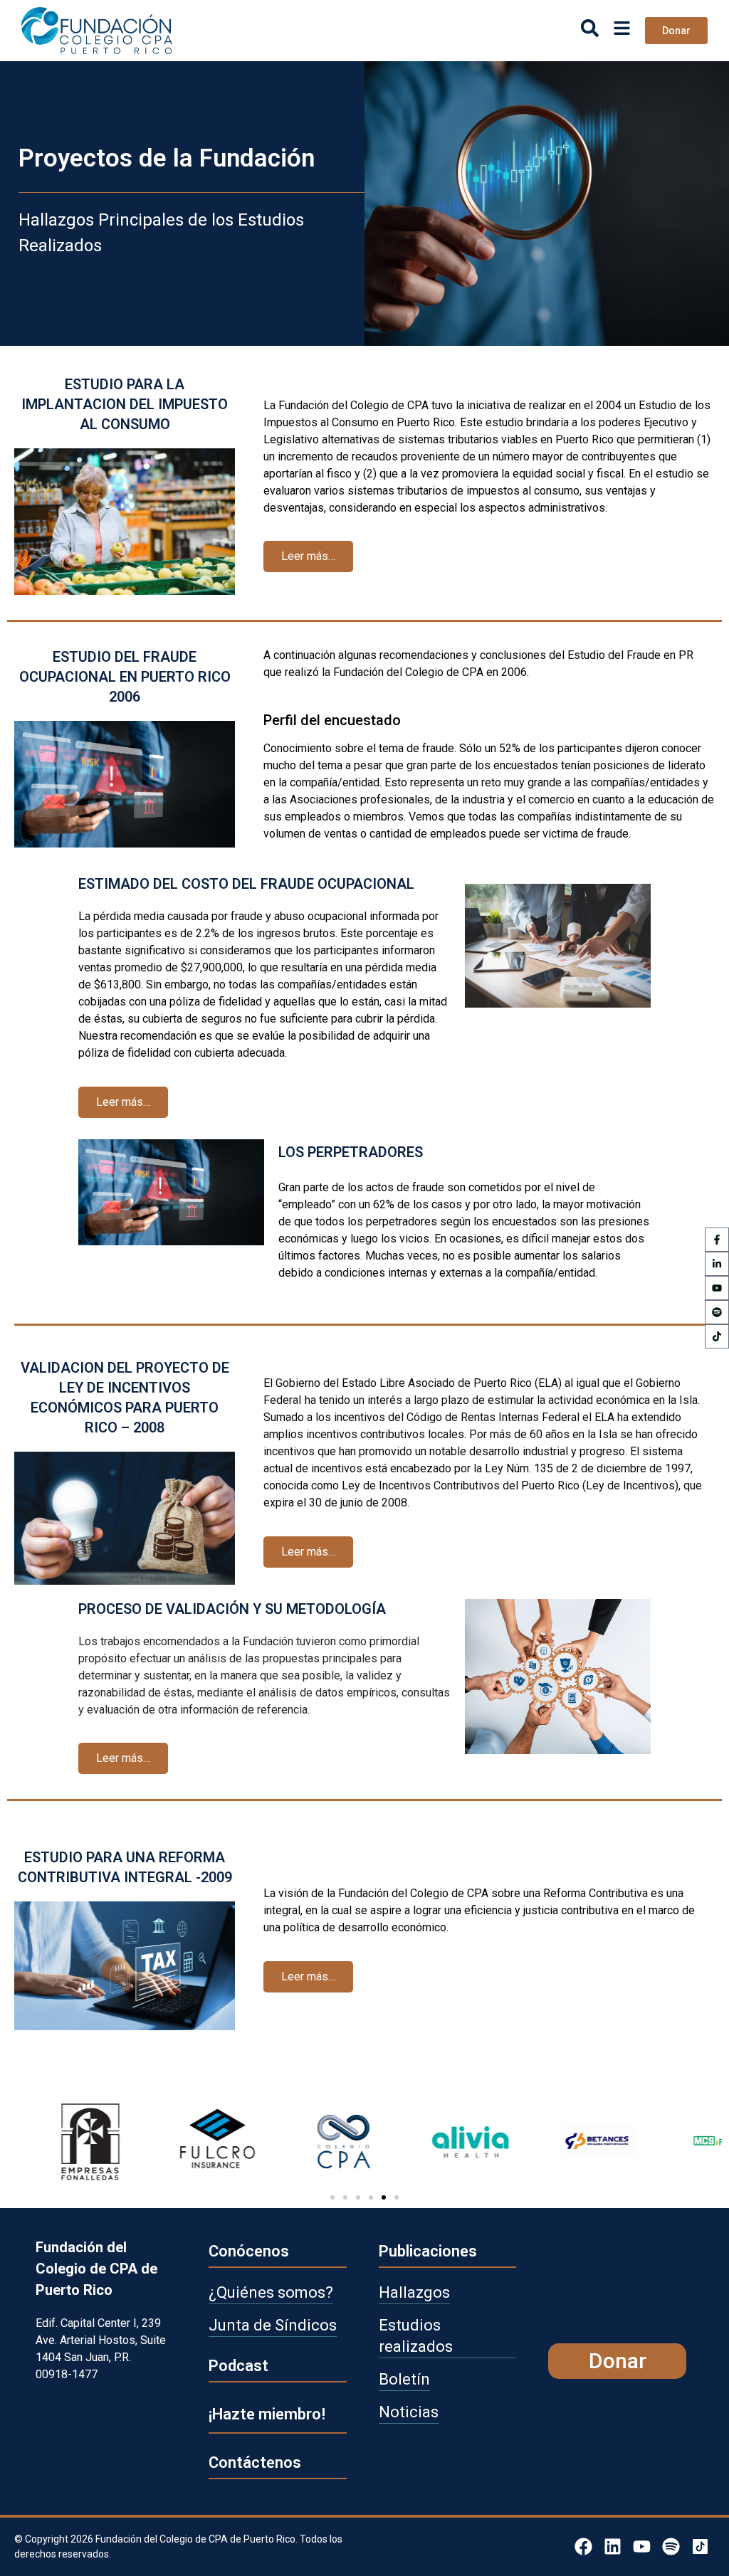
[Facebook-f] (717, 1240)
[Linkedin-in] (717, 1264)
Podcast (238, 2366)
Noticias (409, 2412)
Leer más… (308, 556)
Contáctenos (255, 2462)
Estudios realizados (416, 2336)
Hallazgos (414, 2292)
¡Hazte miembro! (267, 2414)
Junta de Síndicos (273, 2325)
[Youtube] (717, 1288)
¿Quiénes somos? (271, 2292)
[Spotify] (717, 1312)
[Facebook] (583, 2546)
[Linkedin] (613, 2546)
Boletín (404, 2379)
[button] (332, 2197)
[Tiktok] (717, 1336)
